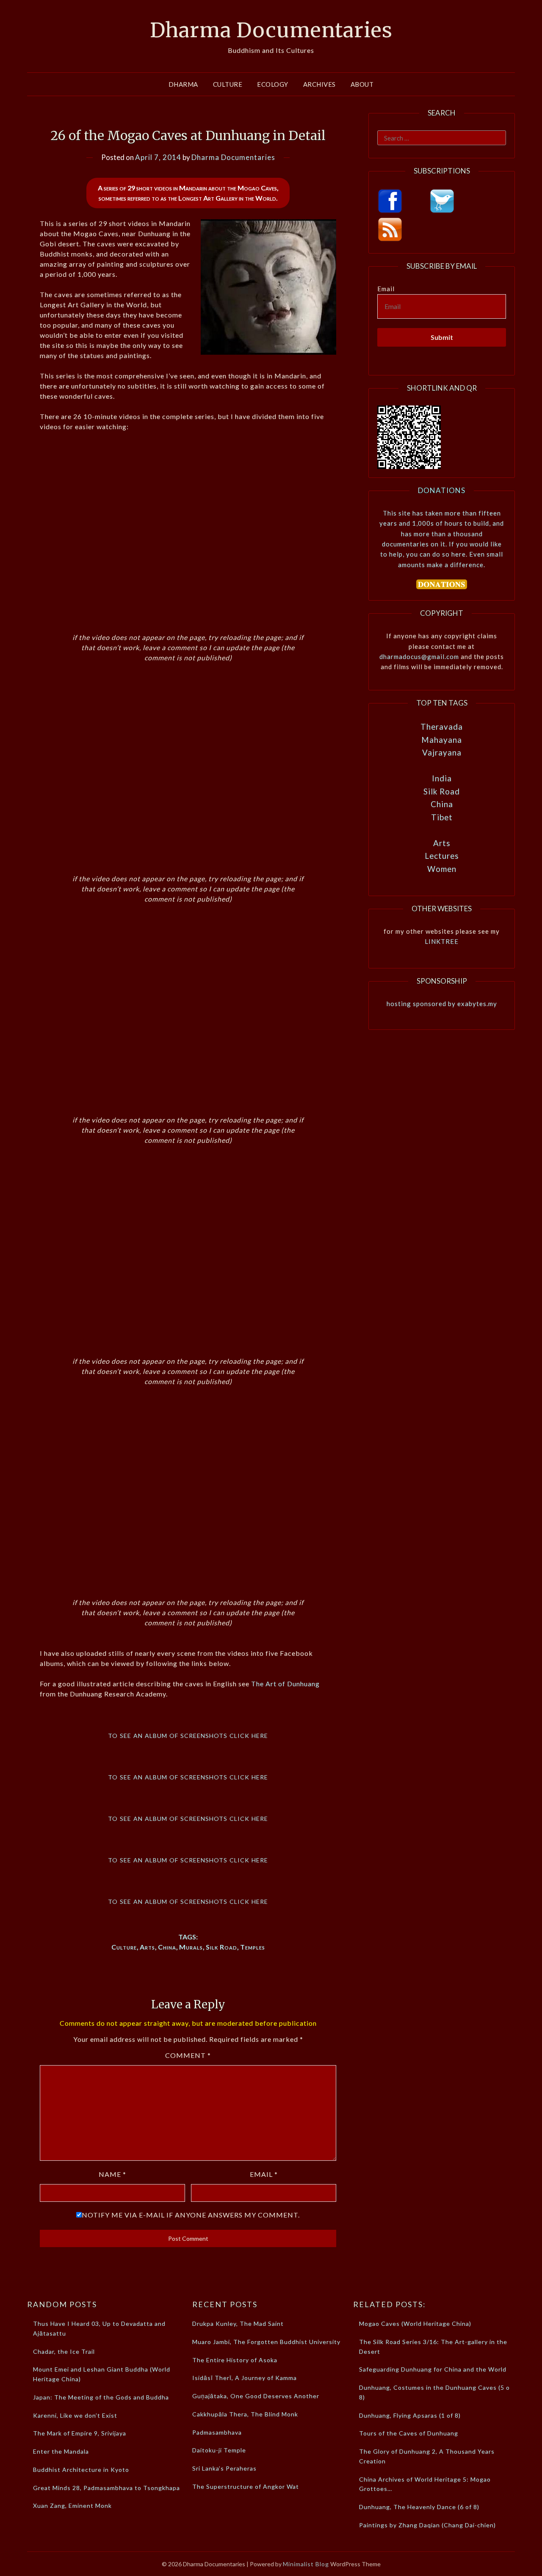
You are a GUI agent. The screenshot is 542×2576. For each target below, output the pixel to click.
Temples (253, 1947)
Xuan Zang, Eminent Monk (72, 2506)
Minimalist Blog (306, 2564)
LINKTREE (442, 941)
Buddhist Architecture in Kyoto (81, 2470)
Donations (442, 490)
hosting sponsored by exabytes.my (442, 1004)
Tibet (442, 817)
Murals (191, 1947)
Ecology (273, 84)
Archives (319, 84)
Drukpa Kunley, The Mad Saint (238, 2324)
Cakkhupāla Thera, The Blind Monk (245, 2414)
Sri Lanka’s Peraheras (224, 2468)
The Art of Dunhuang (285, 1684)
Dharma (183, 84)
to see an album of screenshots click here (188, 1735)
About (362, 84)
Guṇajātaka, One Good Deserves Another (256, 2396)
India (442, 778)
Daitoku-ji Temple (219, 2450)
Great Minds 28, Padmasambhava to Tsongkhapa (106, 2488)
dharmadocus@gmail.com (419, 656)
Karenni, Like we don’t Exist (75, 2415)
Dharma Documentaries (271, 30)
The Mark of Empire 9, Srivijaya (80, 2433)
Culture (228, 84)
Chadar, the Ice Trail (64, 2351)
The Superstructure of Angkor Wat (246, 2486)
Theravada (442, 727)
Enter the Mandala (61, 2451)
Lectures (442, 856)
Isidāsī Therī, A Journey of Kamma (245, 2378)
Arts (147, 1947)
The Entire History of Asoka (235, 2360)
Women (442, 869)
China (167, 1947)
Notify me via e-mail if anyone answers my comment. (191, 2215)
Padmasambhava (217, 2432)
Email (264, 2174)
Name (112, 2174)
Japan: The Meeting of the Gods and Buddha (101, 2397)
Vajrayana (442, 752)
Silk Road (221, 1947)
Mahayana (442, 740)
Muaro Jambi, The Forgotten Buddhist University (266, 2342)
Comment (188, 2055)
